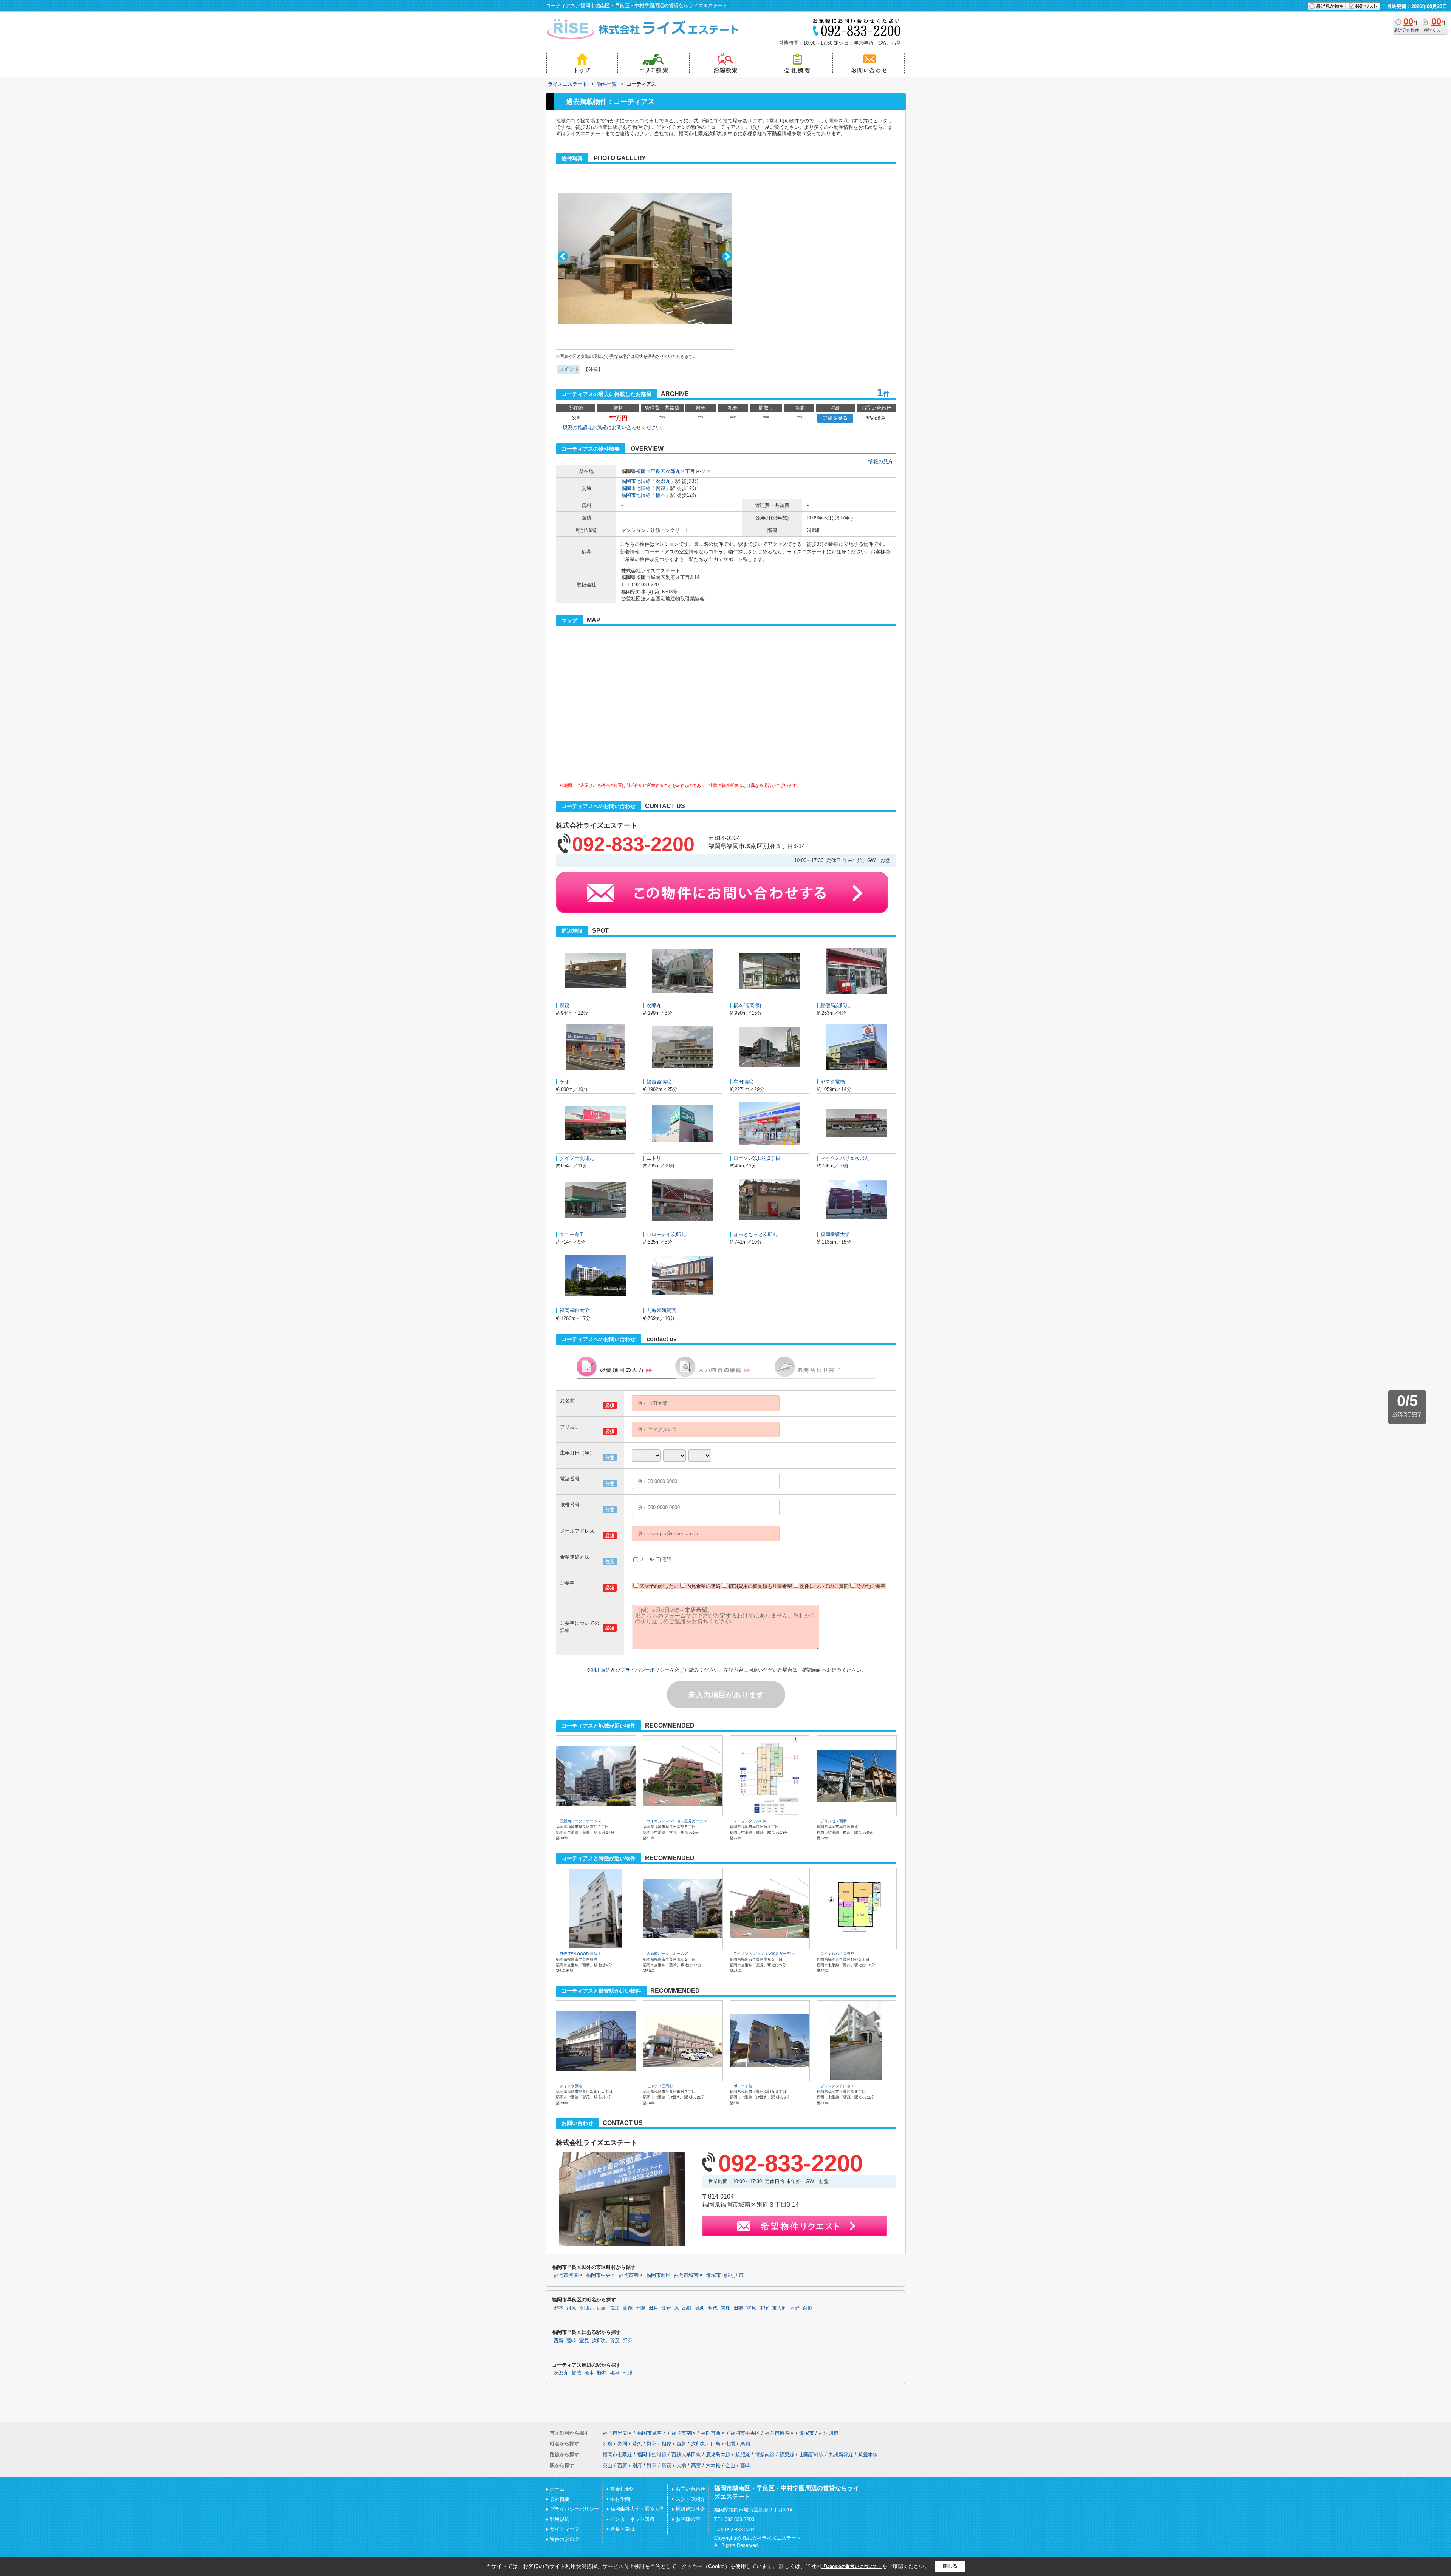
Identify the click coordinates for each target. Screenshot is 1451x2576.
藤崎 (571, 2341)
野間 (622, 2444)
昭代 (713, 2308)
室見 (751, 2308)
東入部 (779, 2308)
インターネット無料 (632, 2519)
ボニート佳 (743, 2086)
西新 (602, 2308)
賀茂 (661, 488)
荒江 (615, 2308)
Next (727, 256)
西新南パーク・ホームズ (580, 1821)
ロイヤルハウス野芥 (837, 1954)
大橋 (681, 2466)
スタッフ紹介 (690, 2499)
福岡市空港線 (652, 2455)
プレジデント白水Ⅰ (837, 2086)
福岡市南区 (631, 2275)
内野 (795, 2308)
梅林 (615, 2373)
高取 (687, 2308)
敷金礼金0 (621, 2489)
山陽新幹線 (811, 2455)
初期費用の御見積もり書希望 (760, 1586)
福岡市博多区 (568, 2275)
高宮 (696, 2466)
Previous (563, 256)
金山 (730, 2466)
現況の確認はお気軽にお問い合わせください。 (614, 427)
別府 (608, 2444)
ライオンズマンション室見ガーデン (677, 1821)
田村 (653, 2308)
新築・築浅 (623, 2529)
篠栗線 (787, 2455)
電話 (667, 1559)
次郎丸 (673, 471)
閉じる (950, 2566)
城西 (700, 2308)
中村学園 (620, 2499)
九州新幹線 (841, 2455)
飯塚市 (714, 2275)
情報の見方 (881, 461)
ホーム (557, 2489)
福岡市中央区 (601, 2275)
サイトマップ (565, 2529)
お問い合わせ (690, 2489)
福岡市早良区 (651, 471)
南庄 (725, 2308)
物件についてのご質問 (824, 1586)
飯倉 (666, 2308)
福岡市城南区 (688, 2275)
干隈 (640, 2308)
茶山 (608, 2466)
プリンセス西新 (834, 1821)
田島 (716, 2444)
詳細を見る (835, 418)
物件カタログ (565, 2539)
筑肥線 (743, 2455)
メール (647, 1559)
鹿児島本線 (718, 2455)
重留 (764, 2308)
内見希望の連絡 (703, 1586)
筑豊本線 (868, 2455)
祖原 (571, 2308)
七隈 (628, 2373)
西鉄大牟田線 (686, 2455)
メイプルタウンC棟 (750, 1821)
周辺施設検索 (690, 2509)
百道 (807, 2308)
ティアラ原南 (571, 2086)
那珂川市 (734, 2275)
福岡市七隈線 (636, 481)
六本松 (713, 2466)
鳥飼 (745, 2444)
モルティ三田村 (660, 2086)
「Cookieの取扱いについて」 (852, 2567)
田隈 (738, 2308)
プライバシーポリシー (645, 1670)
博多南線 (765, 2455)
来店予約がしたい (659, 1586)
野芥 (558, 2308)
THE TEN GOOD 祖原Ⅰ (580, 1954)
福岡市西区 (658, 2275)
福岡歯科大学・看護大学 (637, 2509)
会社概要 (560, 2499)
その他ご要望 (871, 1586)
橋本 (661, 495)
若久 (637, 2444)
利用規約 (601, 1670)
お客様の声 (688, 2519)
